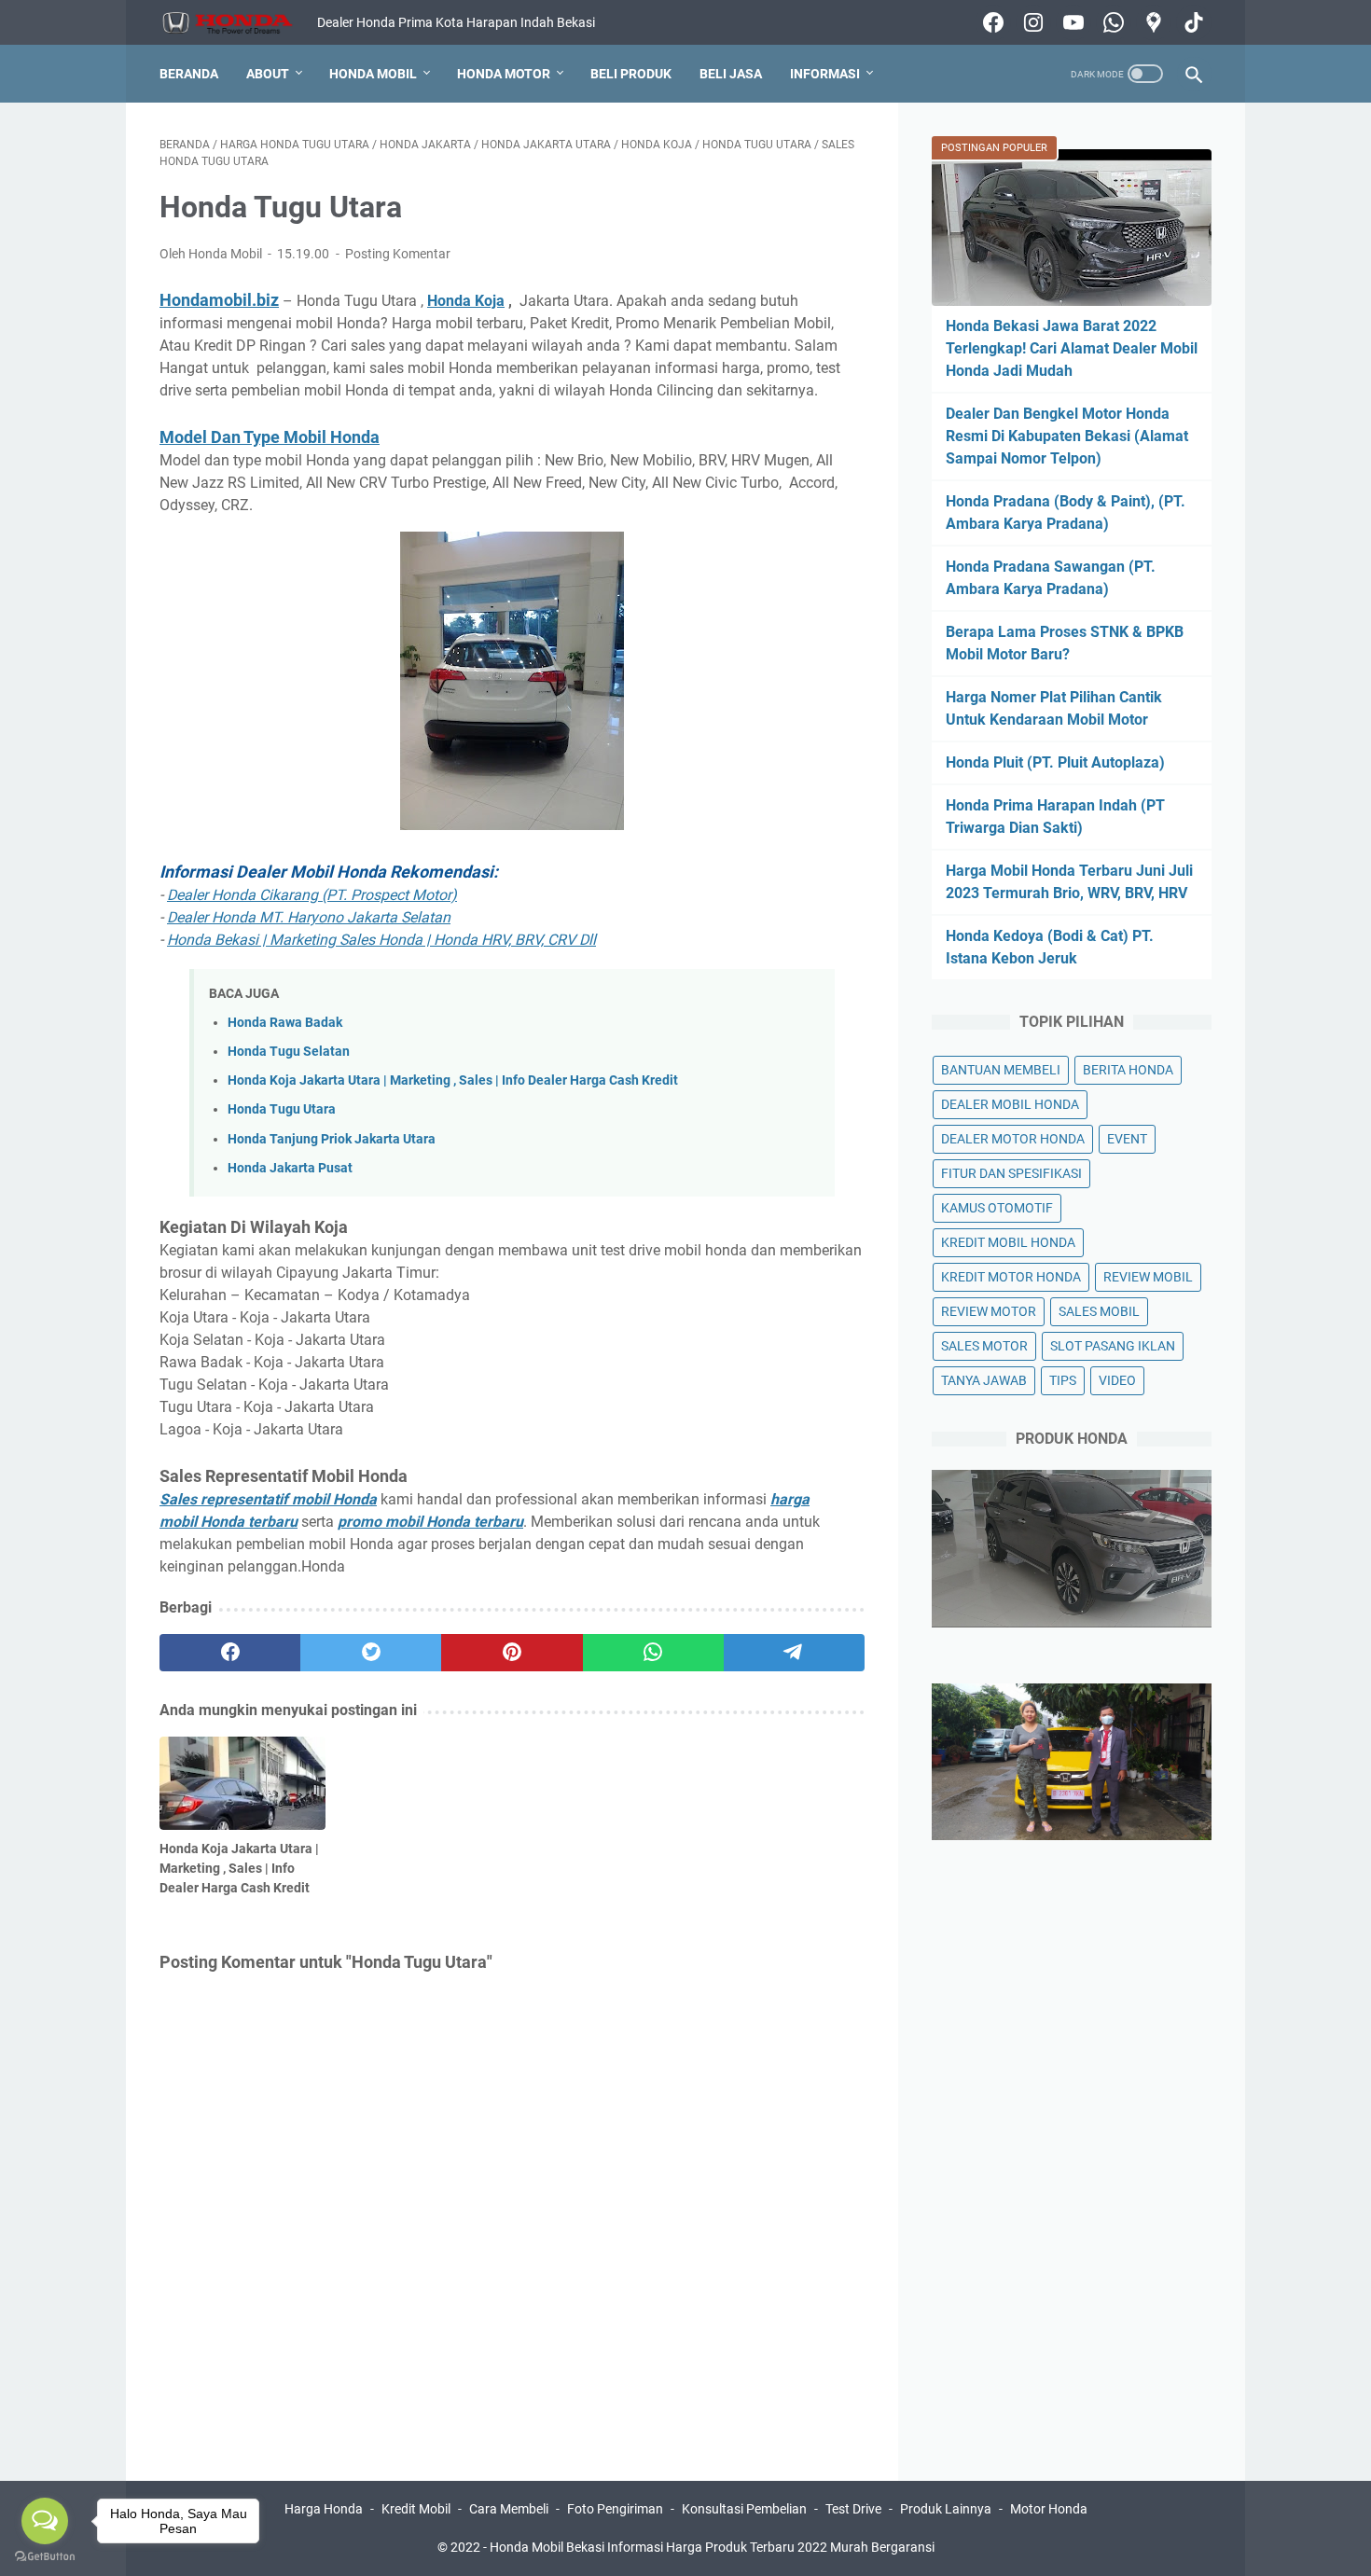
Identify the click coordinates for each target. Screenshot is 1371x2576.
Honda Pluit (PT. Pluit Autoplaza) (1055, 762)
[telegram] (794, 1653)
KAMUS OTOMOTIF (997, 1208)
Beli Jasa (731, 74)
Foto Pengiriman (615, 2509)
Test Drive (853, 2509)
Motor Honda (1049, 2509)
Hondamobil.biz (219, 300)
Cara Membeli (509, 2509)
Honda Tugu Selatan (289, 1052)
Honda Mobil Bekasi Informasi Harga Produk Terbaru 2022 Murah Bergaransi (712, 2547)
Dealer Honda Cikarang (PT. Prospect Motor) (312, 895)
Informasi (825, 74)
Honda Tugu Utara (282, 1109)
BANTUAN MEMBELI (1001, 1070)
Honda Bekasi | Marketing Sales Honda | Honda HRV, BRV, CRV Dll (381, 940)
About (268, 74)
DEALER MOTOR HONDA (1013, 1139)
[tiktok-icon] (1191, 22)
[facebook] (230, 1653)
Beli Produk (631, 74)
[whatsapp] (653, 1653)
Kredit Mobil (416, 2509)
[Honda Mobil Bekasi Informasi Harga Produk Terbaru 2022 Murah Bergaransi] (238, 23)
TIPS (1063, 1380)
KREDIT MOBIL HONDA (1008, 1242)
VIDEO (1117, 1380)
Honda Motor (504, 74)
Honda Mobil (373, 74)
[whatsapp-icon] (1111, 22)
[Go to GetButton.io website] (45, 2557)
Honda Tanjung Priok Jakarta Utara (332, 1139)
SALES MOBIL (1099, 1311)
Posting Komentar (398, 254)
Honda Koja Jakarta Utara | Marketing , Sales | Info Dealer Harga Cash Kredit (453, 1080)
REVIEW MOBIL (1148, 1277)
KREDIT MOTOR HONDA (1011, 1277)
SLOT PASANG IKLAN (1113, 1346)
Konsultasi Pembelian (744, 2509)
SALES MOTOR (984, 1346)
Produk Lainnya (946, 2509)
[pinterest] (512, 1653)
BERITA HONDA (1128, 1070)
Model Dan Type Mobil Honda (270, 437)
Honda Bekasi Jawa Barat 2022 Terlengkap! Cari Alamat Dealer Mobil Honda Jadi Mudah (1072, 348)
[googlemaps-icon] (1151, 22)
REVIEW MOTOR (989, 1311)
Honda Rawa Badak (285, 1023)
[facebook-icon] (991, 22)
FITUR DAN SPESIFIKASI (1011, 1173)
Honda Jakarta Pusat (290, 1168)
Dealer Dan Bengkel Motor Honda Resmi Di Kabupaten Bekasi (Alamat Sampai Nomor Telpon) (1067, 436)
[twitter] (371, 1653)
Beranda (189, 74)
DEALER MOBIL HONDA (1010, 1104)
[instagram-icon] (1031, 22)
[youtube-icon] (1071, 22)
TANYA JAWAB (984, 1380)
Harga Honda (324, 2509)
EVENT (1127, 1139)
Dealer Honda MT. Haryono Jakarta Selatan (309, 917)
